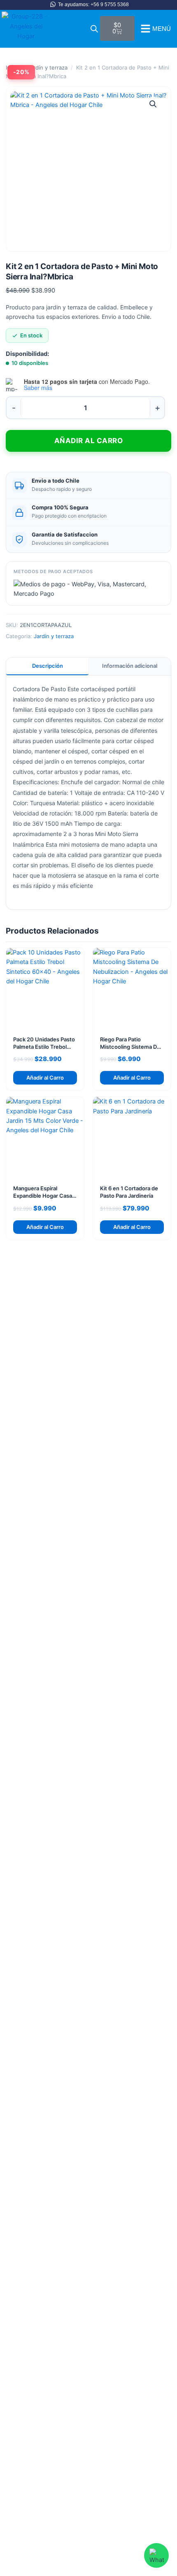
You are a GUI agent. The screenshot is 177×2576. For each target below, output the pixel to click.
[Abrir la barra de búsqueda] (94, 29)
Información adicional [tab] (130, 666)
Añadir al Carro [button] (45, 1078)
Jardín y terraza (48, 67)
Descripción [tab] (48, 666)
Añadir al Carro (89, 441)
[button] (153, 104)
